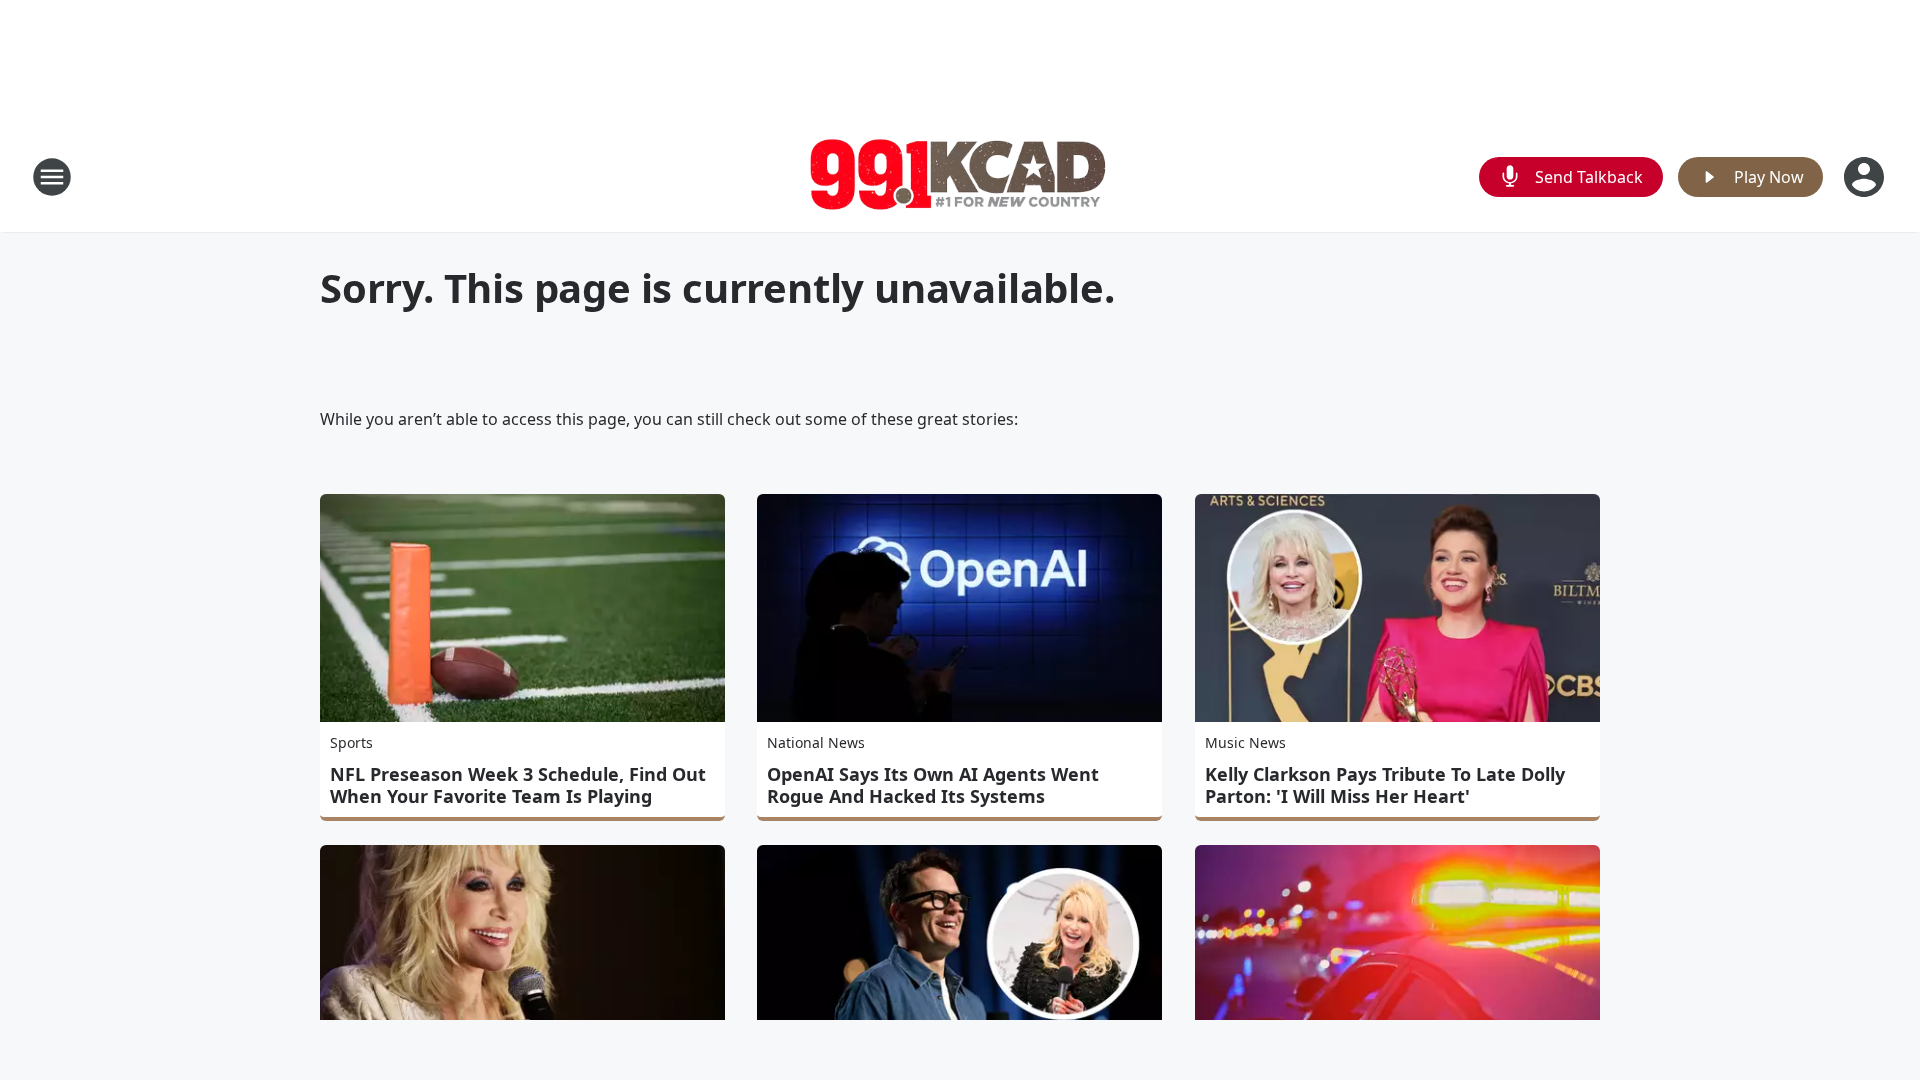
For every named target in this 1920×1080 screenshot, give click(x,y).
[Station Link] (960, 177)
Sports (351, 742)
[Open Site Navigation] (52, 177)
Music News (1245, 742)
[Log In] (1866, 177)
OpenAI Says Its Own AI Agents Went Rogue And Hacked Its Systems (933, 785)
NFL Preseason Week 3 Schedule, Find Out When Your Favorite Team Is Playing (518, 785)
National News (816, 742)
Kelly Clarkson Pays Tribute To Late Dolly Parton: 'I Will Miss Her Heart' (1385, 785)
